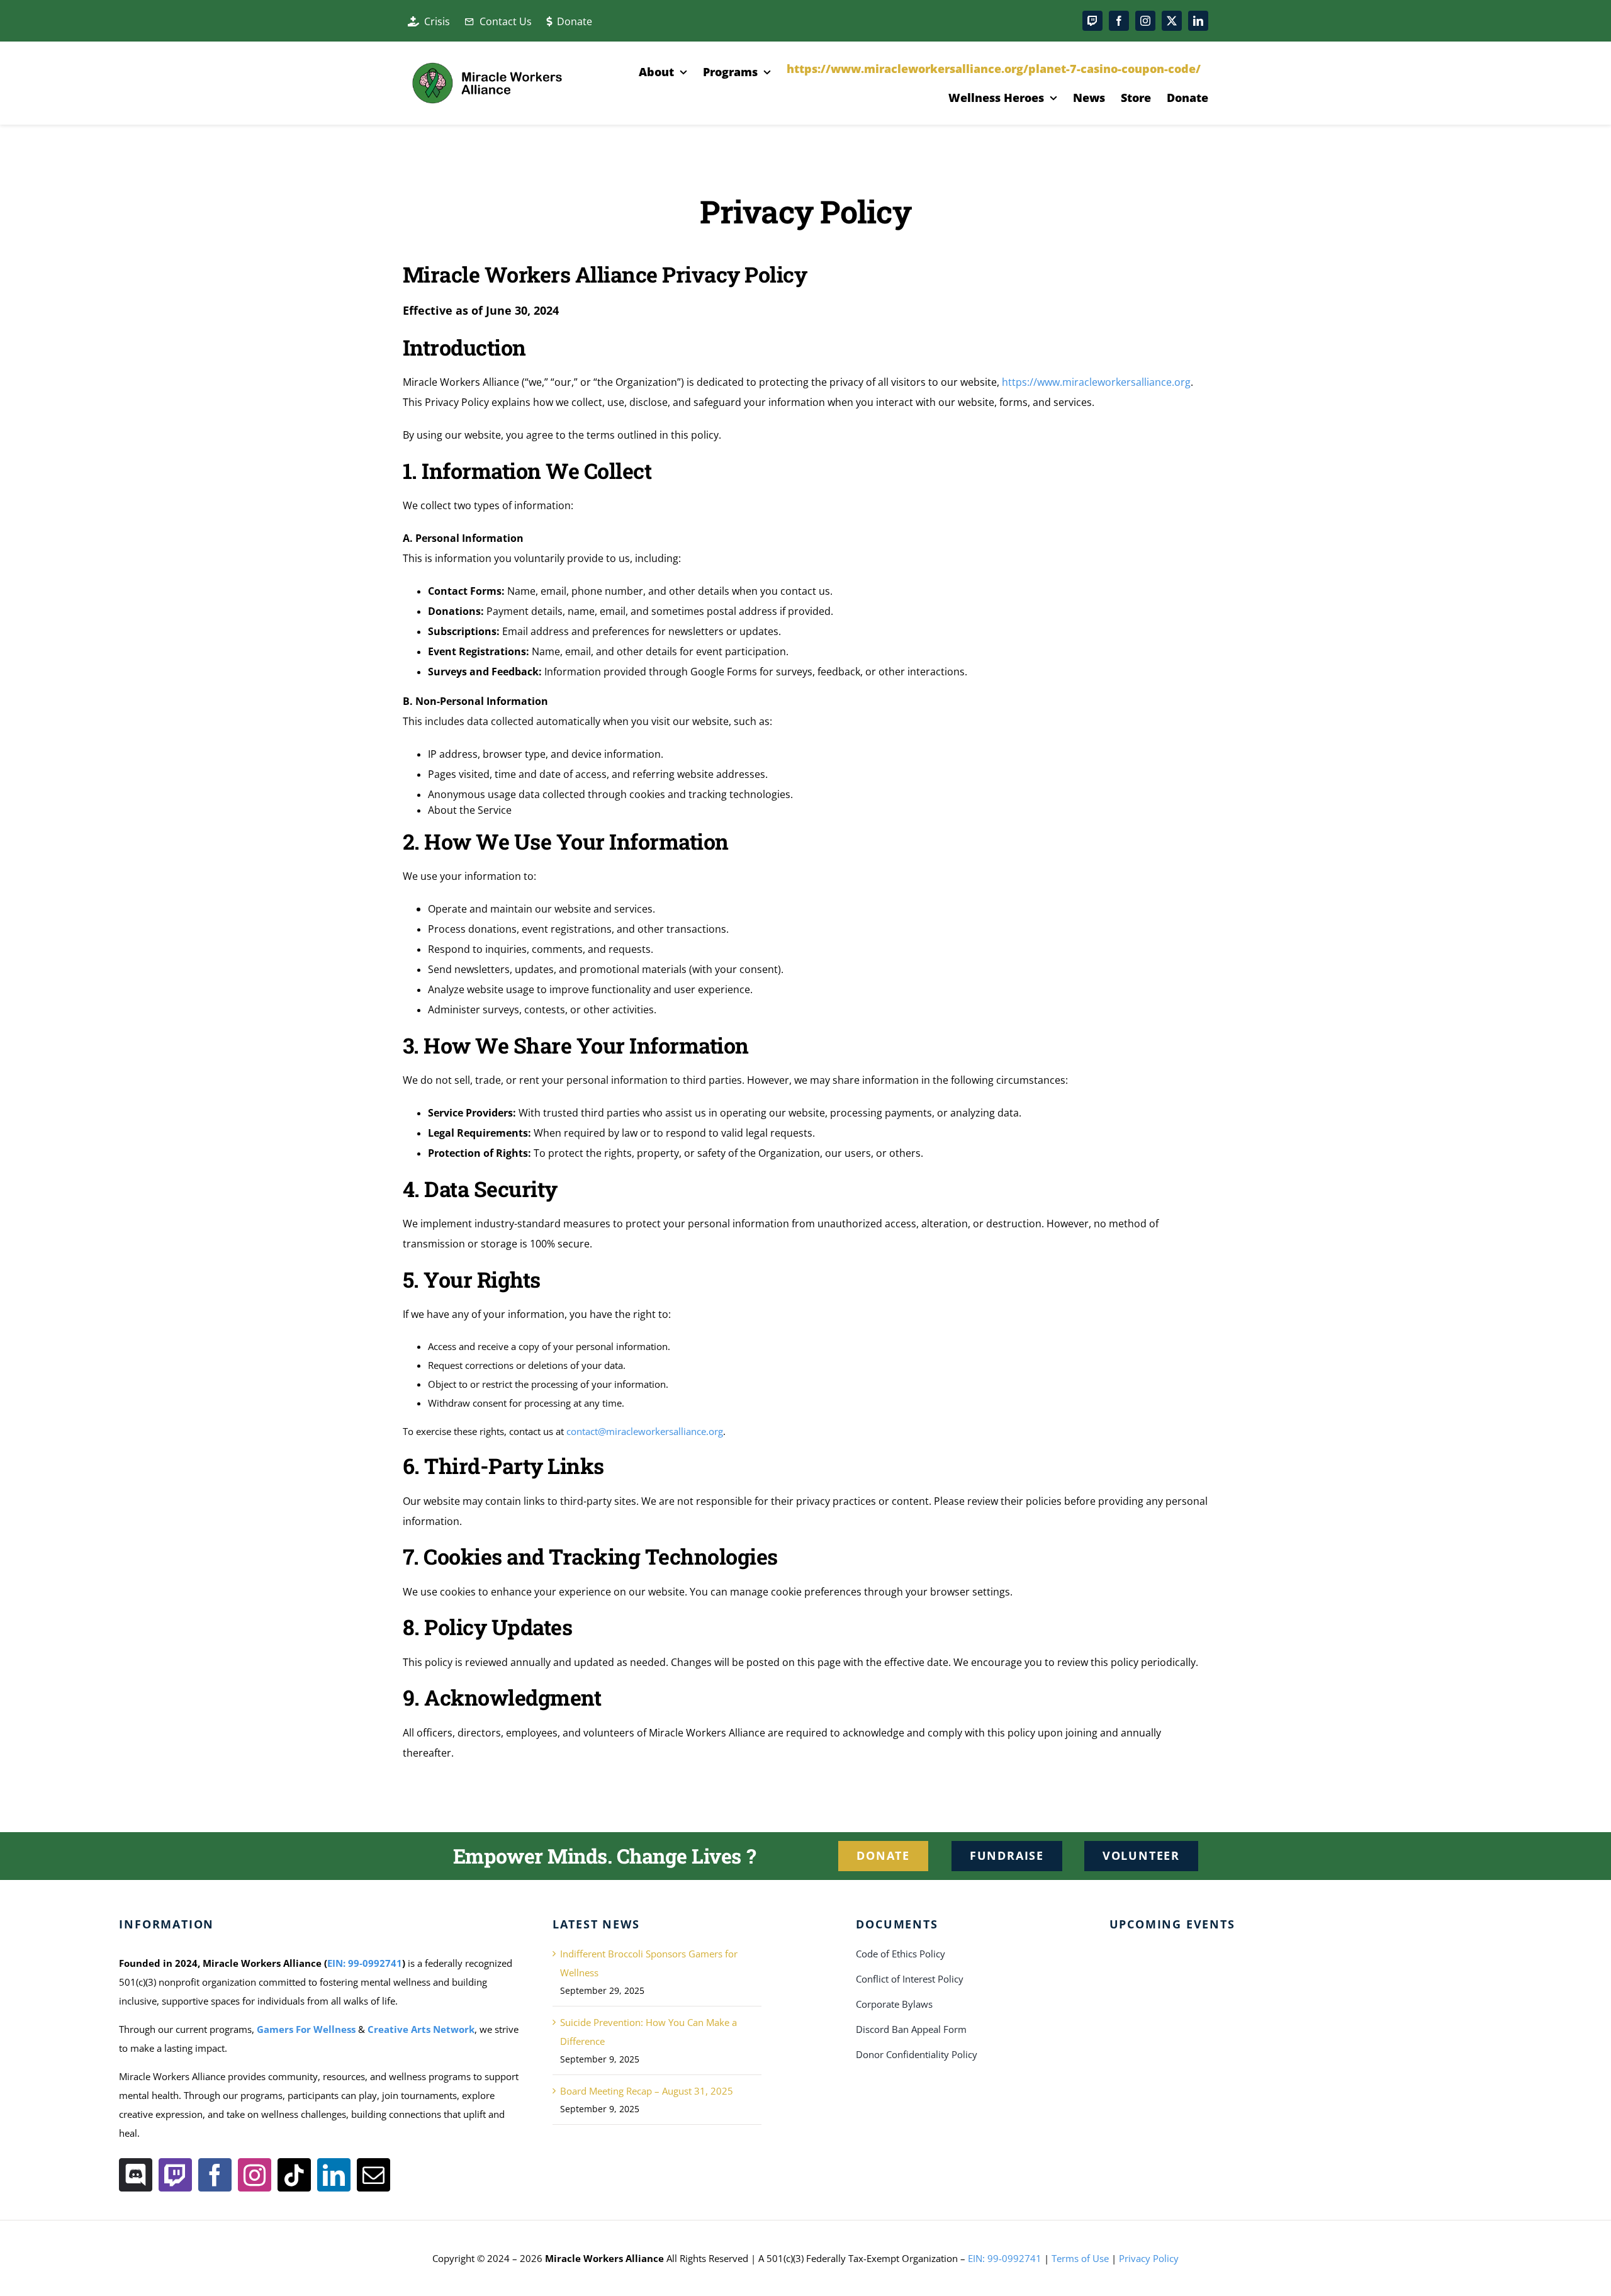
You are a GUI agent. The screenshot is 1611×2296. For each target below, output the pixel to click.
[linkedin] (1198, 21)
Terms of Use (1080, 2258)
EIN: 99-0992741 (365, 1963)
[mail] (373, 2175)
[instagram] (1145, 21)
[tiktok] (294, 2175)
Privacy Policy (1149, 2258)
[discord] (136, 2175)
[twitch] (1092, 21)
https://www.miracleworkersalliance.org (1096, 382)
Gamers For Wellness (306, 2029)
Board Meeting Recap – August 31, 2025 (647, 2091)
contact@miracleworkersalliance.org (645, 1431)
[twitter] (1172, 21)
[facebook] (1119, 21)
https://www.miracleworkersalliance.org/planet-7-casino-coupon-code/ (994, 69)
